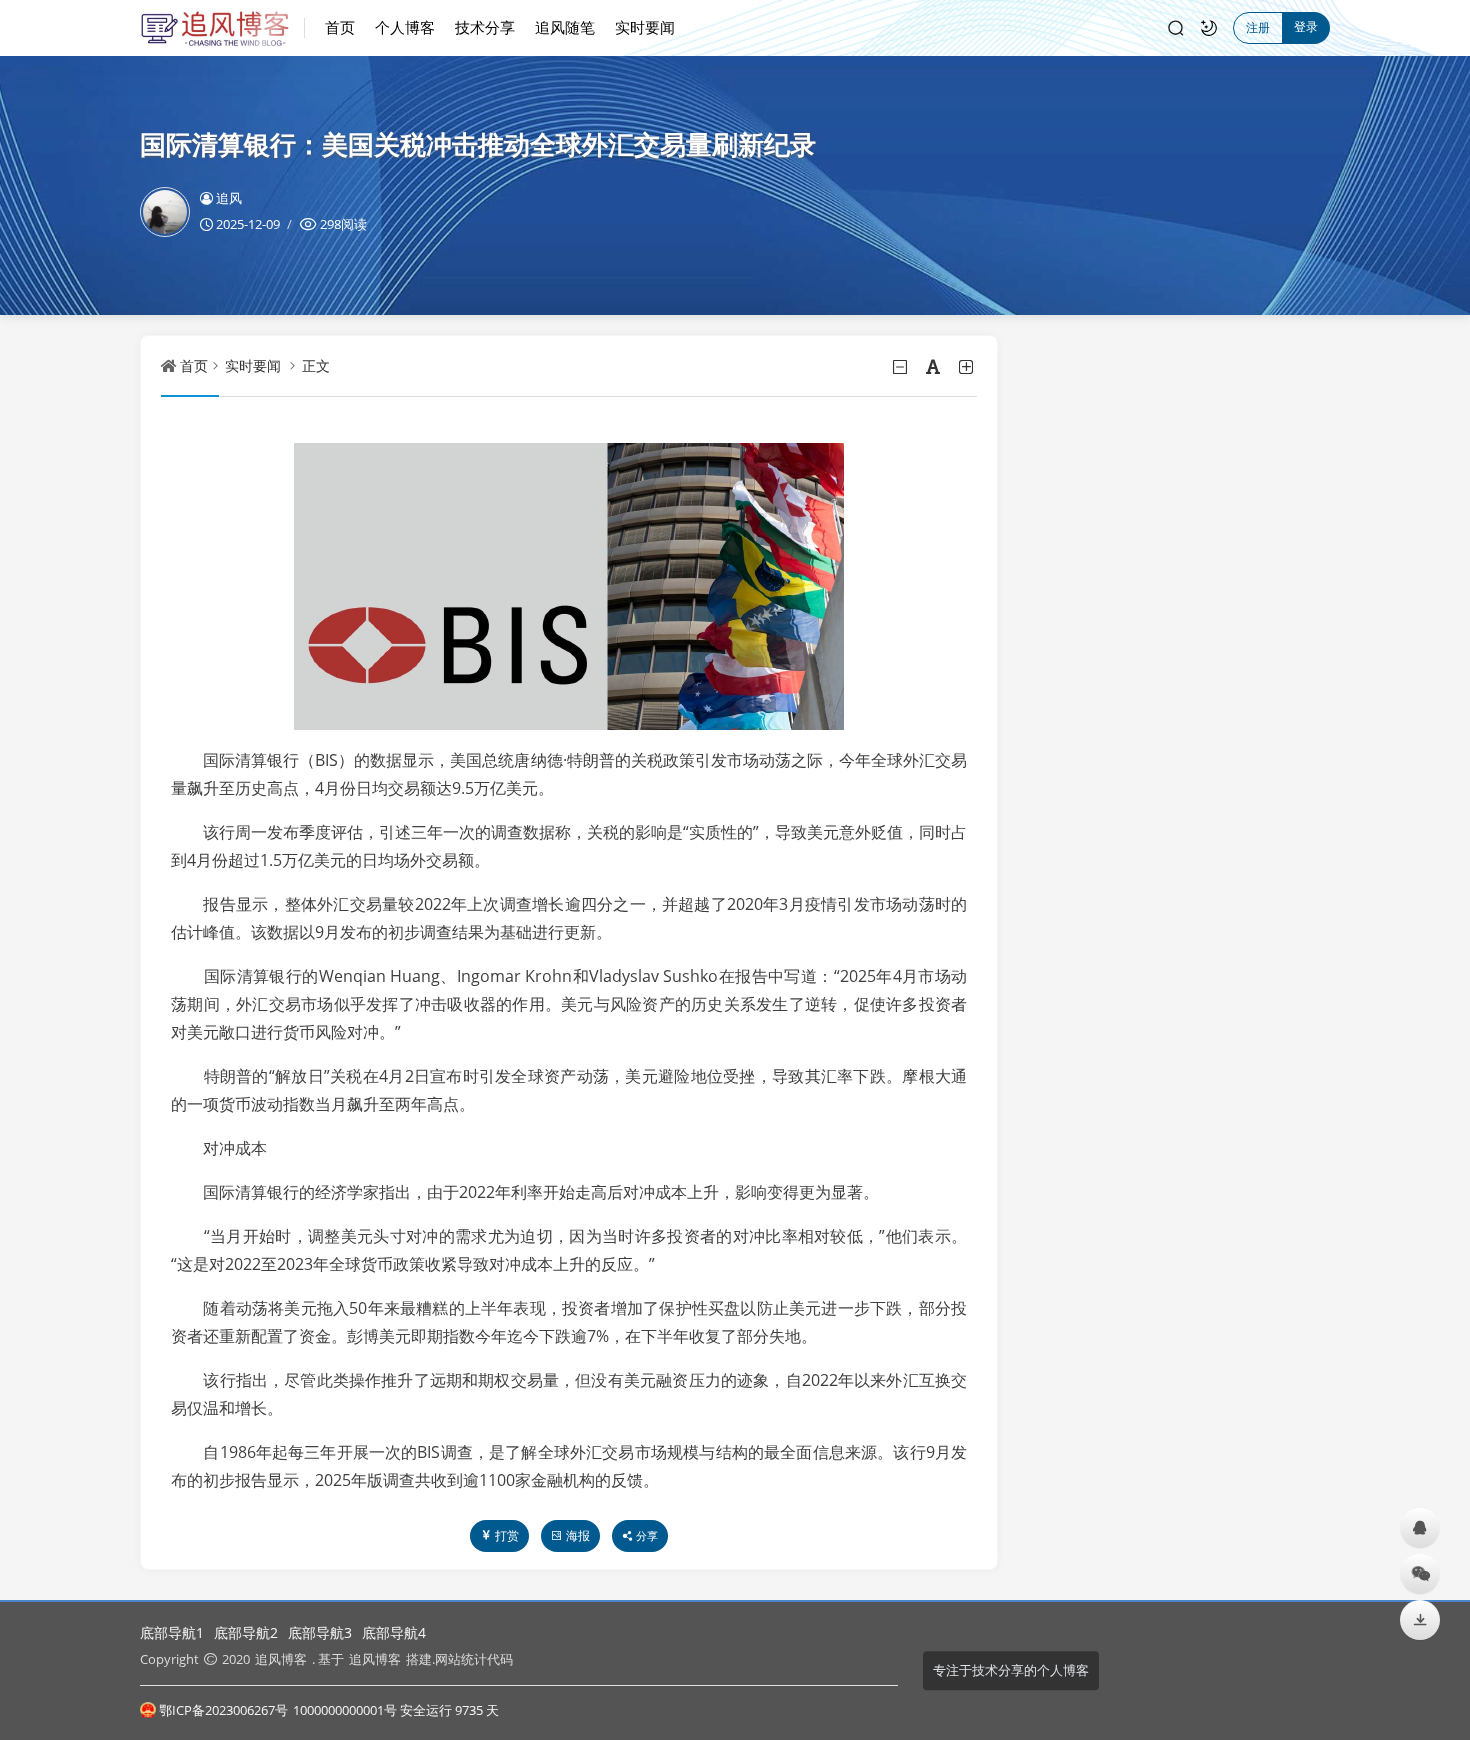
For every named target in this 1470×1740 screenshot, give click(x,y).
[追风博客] (222, 28)
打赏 (507, 1535)
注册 (1258, 27)
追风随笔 (565, 27)
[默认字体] (934, 367)
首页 (340, 27)
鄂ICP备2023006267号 (223, 1710)
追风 (229, 198)
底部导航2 (246, 1632)
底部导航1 (172, 1632)
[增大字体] (967, 367)
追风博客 (281, 1659)
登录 (1306, 26)
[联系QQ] (1420, 1527)
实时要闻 (645, 27)
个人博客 (405, 27)
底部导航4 (394, 1632)
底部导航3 (320, 1632)
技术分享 (485, 27)
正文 (316, 365)
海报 (578, 1535)
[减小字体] (901, 367)
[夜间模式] (1209, 28)
